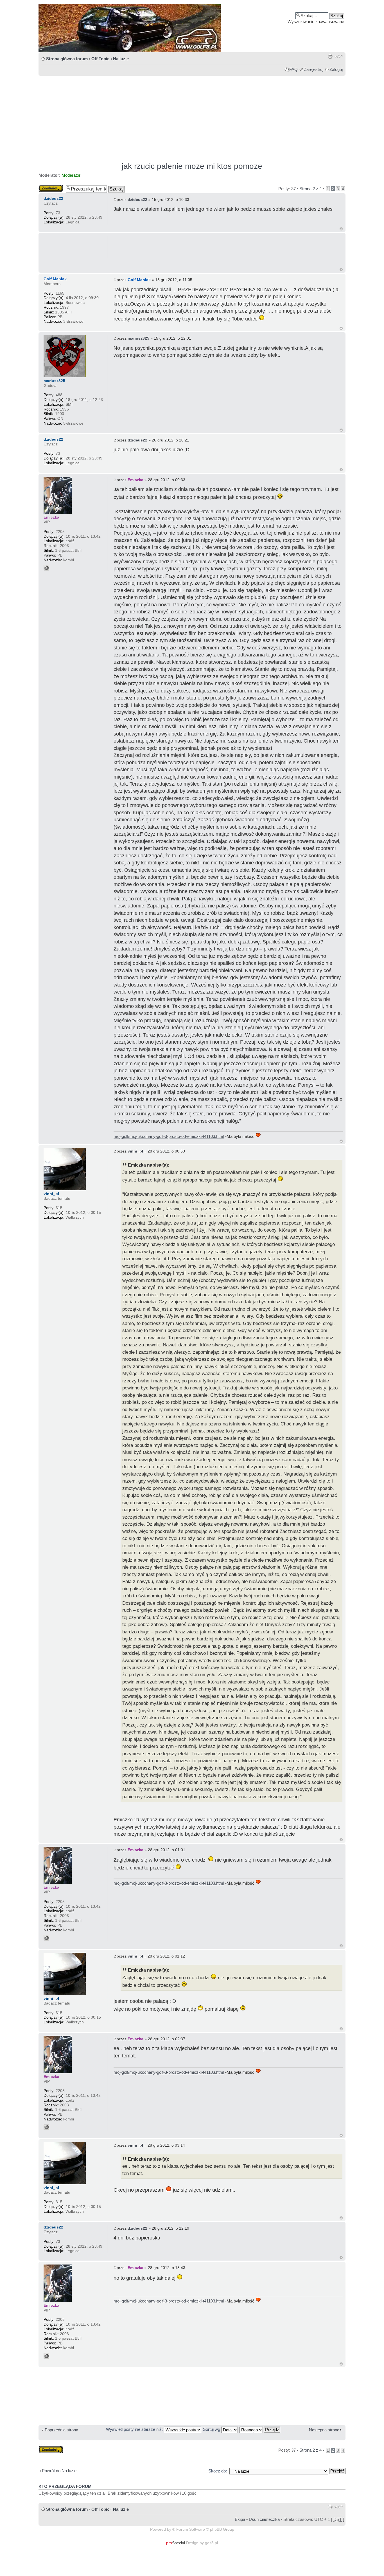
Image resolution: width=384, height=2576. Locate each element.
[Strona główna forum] (192, 28)
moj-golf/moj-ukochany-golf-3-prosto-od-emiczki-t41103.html (169, 1136)
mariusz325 (138, 338)
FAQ (293, 69)
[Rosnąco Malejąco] (260, 2429)
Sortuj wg (212, 2429)
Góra (341, 229)
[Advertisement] (192, 116)
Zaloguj (336, 69)
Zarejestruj (314, 69)
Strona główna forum (67, 59)
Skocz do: (218, 2471)
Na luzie (121, 59)
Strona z (310, 189)
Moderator (71, 175)
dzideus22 (137, 199)
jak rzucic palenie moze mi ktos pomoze (192, 166)
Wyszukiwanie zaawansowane (316, 22)
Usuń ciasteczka (264, 2519)
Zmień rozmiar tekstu (339, 56)
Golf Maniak (139, 280)
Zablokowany (51, 187)
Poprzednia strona (61, 2430)
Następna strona (324, 2430)
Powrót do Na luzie (59, 2471)
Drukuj (330, 56)
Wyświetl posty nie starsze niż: (135, 2429)
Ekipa (240, 2519)
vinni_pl (135, 1151)
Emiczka (135, 480)
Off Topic (100, 59)
